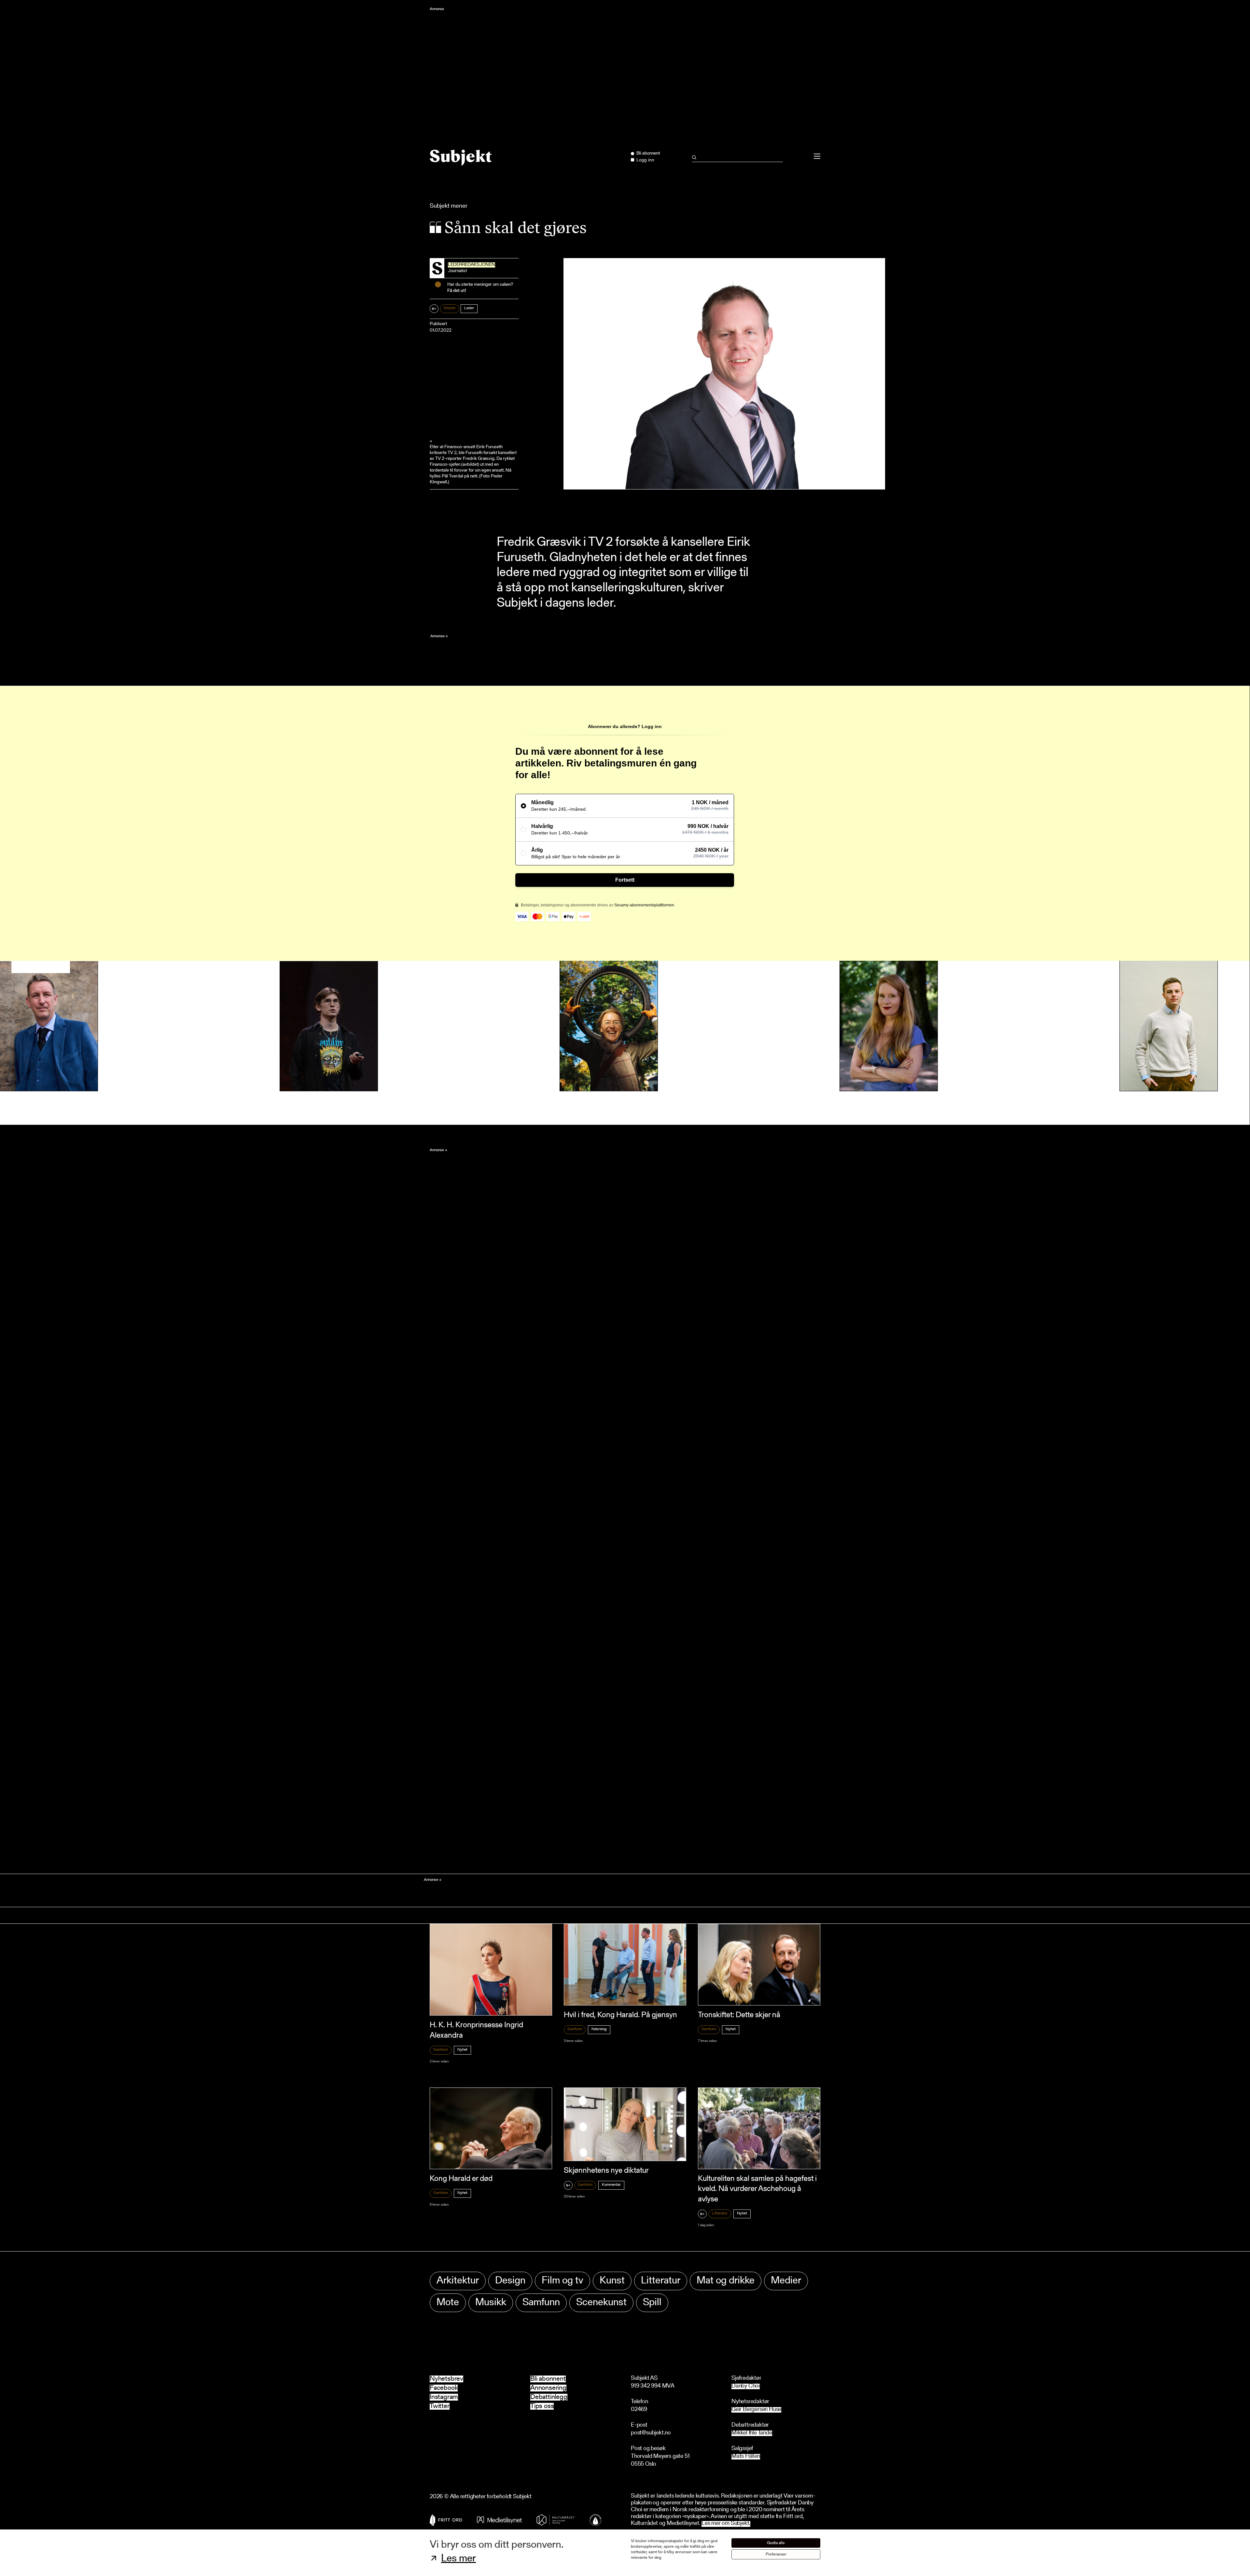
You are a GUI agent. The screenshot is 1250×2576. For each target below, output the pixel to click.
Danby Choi (746, 2386)
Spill (652, 2303)
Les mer (458, 2559)
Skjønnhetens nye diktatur (606, 2171)
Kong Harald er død (461, 2179)
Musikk (491, 2303)
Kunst (612, 2281)
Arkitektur (458, 2281)
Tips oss (542, 2406)
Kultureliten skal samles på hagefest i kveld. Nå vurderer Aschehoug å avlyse (757, 2189)
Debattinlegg (549, 2397)
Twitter (440, 2406)
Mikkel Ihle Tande (752, 2433)
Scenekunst (601, 2303)
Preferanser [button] (776, 2554)
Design (510, 2281)
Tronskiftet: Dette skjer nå (739, 2015)
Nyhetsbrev (446, 2379)
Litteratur (720, 2213)
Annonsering (548, 2388)
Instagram (444, 2397)
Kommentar (611, 2185)
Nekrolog (599, 2029)
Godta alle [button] (776, 2543)
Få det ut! (457, 291)
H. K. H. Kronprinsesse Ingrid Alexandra (476, 2030)
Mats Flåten (746, 2457)
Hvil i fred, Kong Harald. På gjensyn (620, 2015)
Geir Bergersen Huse (756, 2410)
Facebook (444, 2388)
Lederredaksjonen (472, 265)
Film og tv (562, 2281)
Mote (448, 2303)
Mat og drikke (726, 2281)
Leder (469, 308)
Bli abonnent (548, 2379)
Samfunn (441, 2050)
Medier (450, 308)
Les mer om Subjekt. (726, 2524)
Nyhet (462, 2050)
